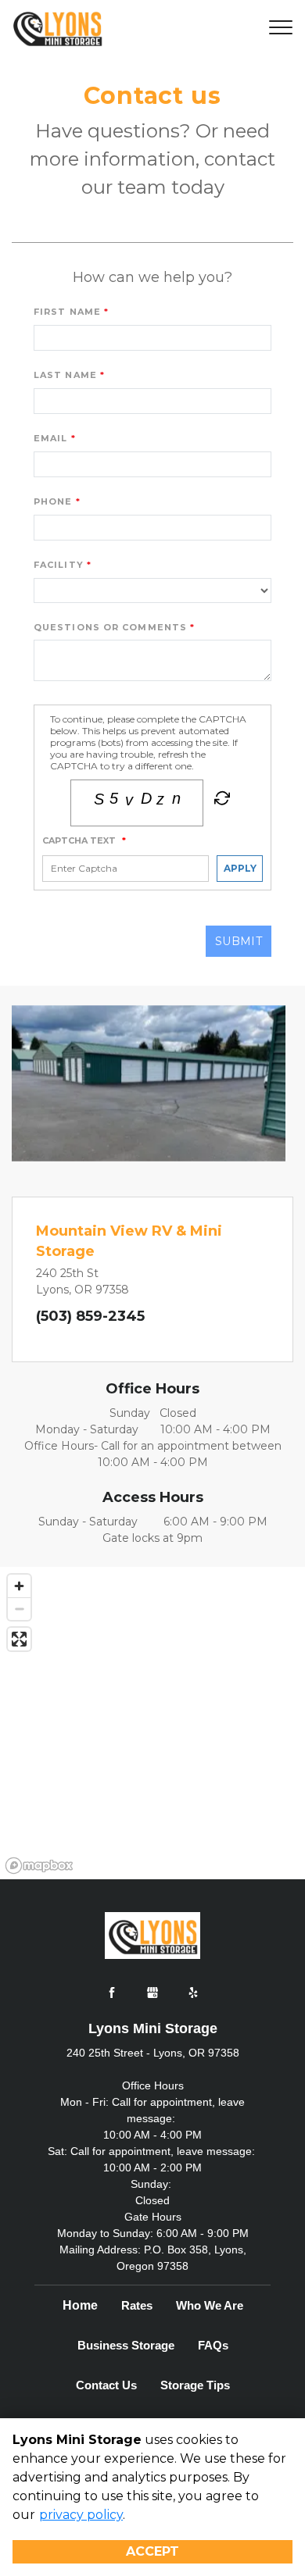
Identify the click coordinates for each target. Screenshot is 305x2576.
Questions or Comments (110, 627)
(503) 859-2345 (90, 1316)
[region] (152, 1723)
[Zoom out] (19, 1609)
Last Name (65, 375)
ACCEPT (152, 2551)
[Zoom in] (19, 1586)
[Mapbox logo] (39, 1866)
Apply (240, 868)
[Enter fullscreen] (19, 1639)
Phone (53, 501)
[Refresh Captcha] (221, 801)
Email (51, 438)
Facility (59, 565)
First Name (67, 312)
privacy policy (81, 2515)
